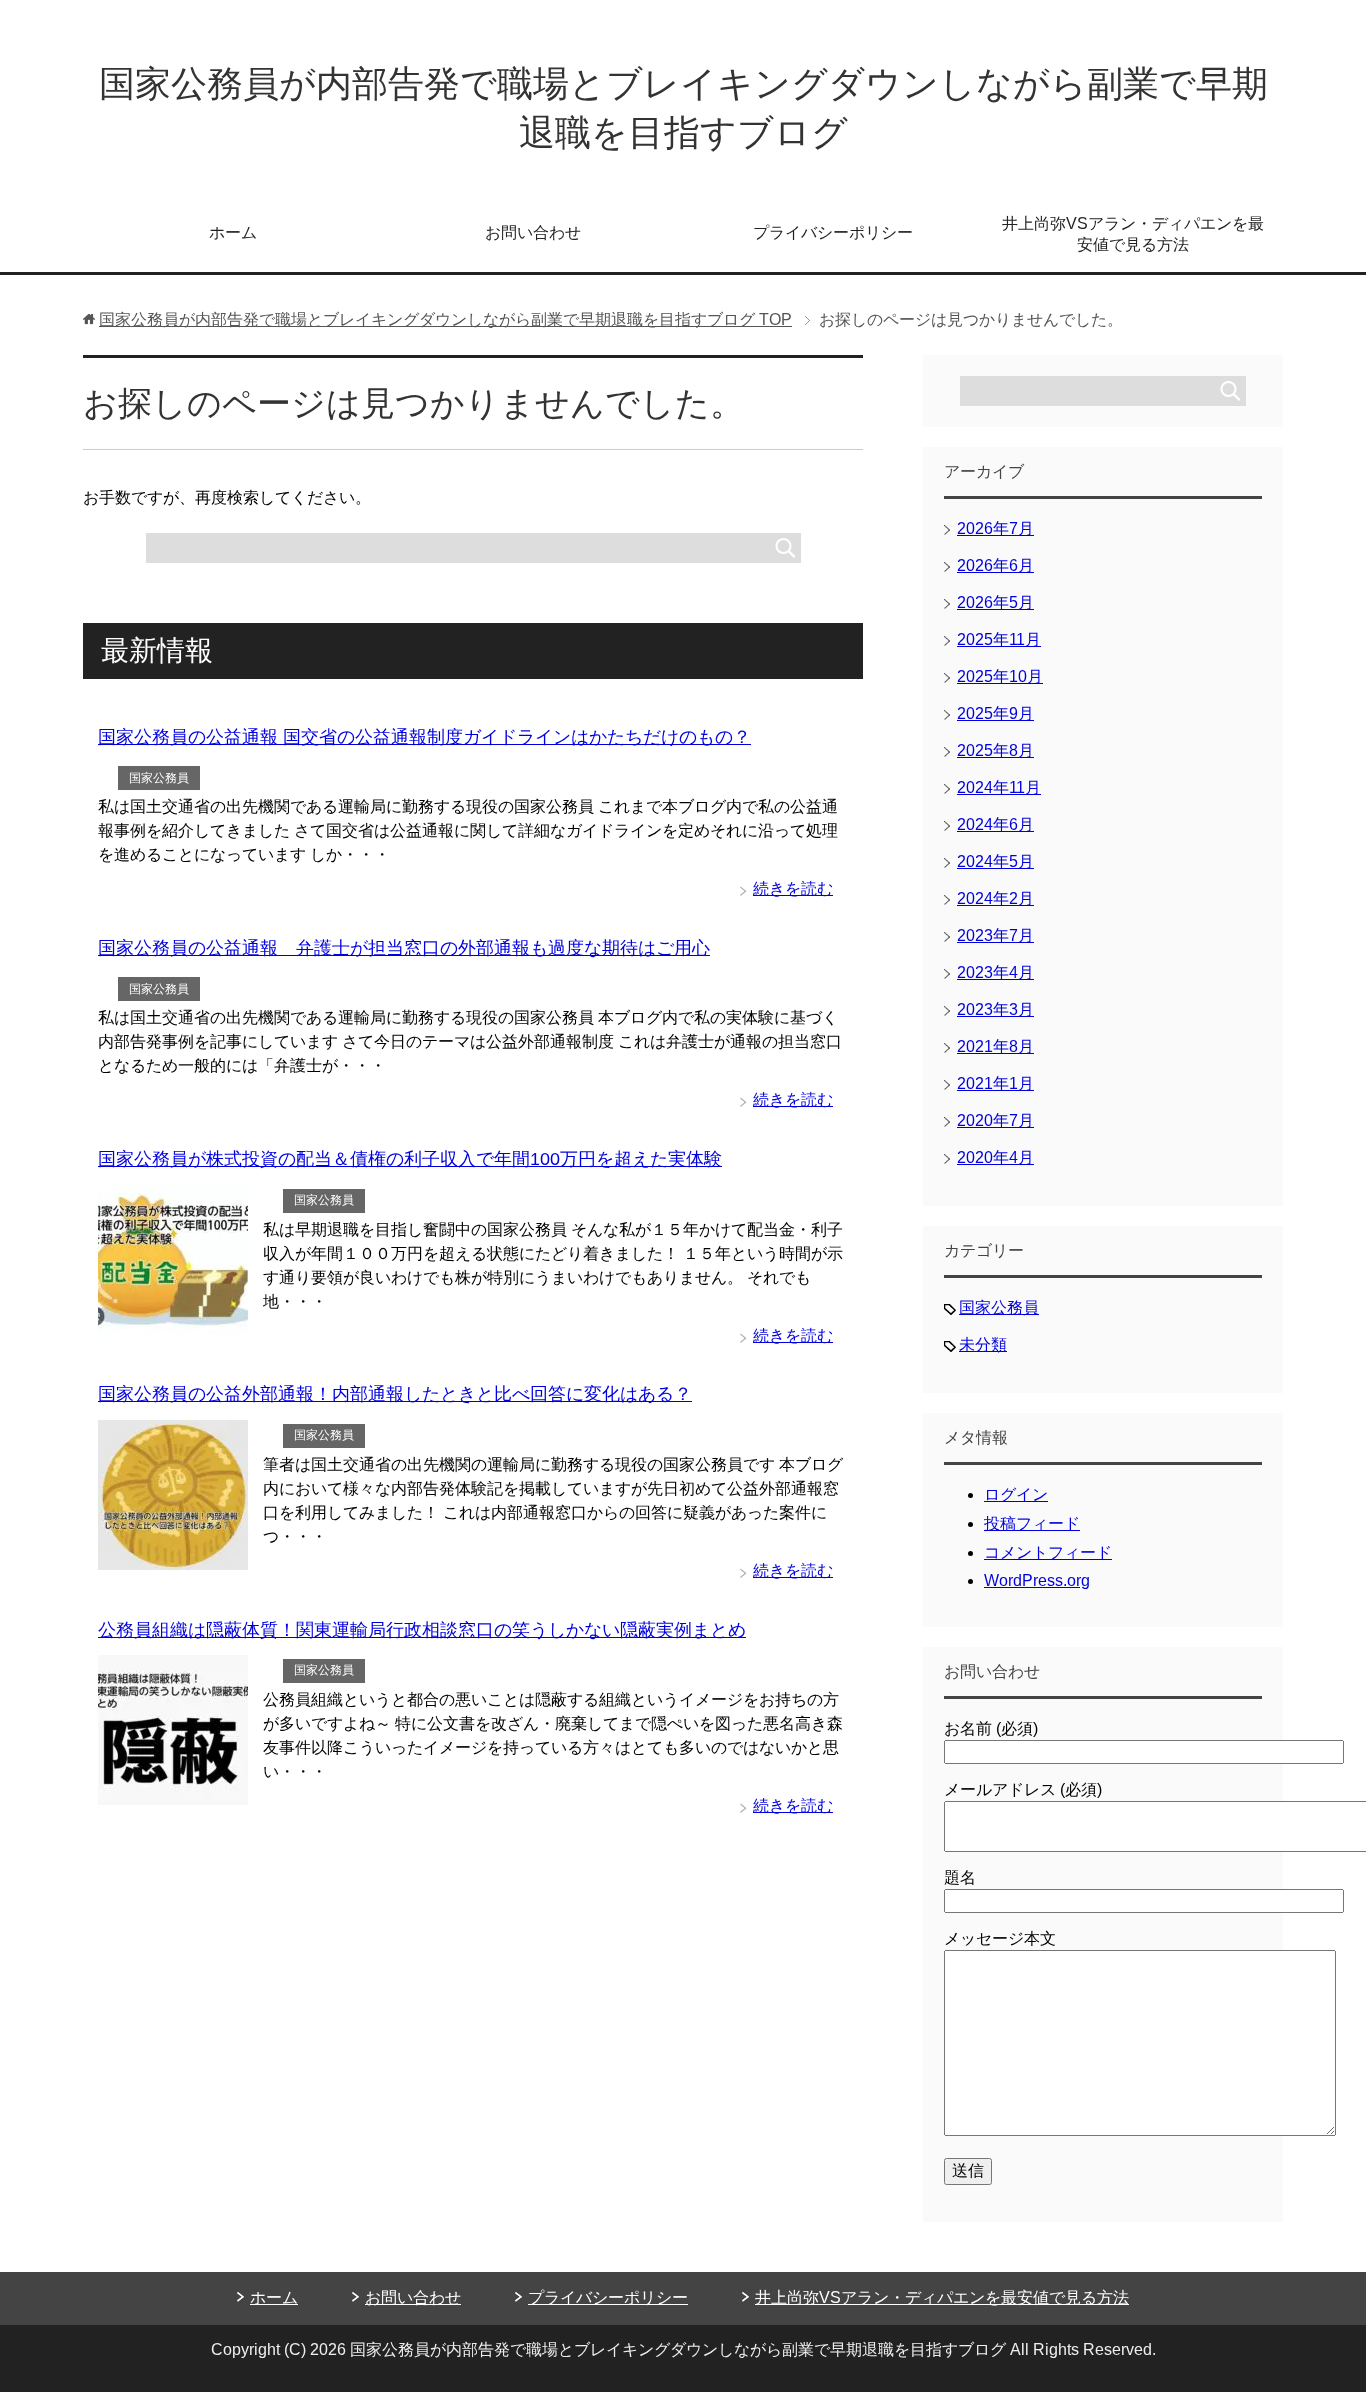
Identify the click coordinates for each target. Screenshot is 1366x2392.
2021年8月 (995, 1046)
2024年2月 (995, 898)
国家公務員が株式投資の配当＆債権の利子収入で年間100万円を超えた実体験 (410, 1159)
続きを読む (793, 888)
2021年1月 (995, 1083)
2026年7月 (995, 528)
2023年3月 (995, 1009)
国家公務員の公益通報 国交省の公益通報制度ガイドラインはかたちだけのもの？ (424, 737)
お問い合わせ (533, 232)
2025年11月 (999, 639)
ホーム (233, 232)
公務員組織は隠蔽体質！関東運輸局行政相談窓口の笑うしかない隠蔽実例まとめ (422, 1630)
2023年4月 (995, 972)
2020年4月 (995, 1157)
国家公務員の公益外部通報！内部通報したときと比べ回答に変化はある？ (395, 1394)
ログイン (1016, 1494)
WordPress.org (1037, 1580)
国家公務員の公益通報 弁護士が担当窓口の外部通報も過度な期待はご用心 (404, 948)
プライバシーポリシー (833, 232)
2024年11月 (999, 787)
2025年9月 (995, 713)
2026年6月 (995, 565)
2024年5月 (995, 861)
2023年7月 (995, 935)
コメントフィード (1048, 1552)
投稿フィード (1032, 1523)
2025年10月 (1000, 676)
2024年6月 (995, 824)
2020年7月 (995, 1120)
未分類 (983, 1344)
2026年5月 (995, 602)
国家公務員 (159, 778)
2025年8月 (995, 750)
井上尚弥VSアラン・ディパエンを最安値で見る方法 (1133, 234)
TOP (445, 319)
